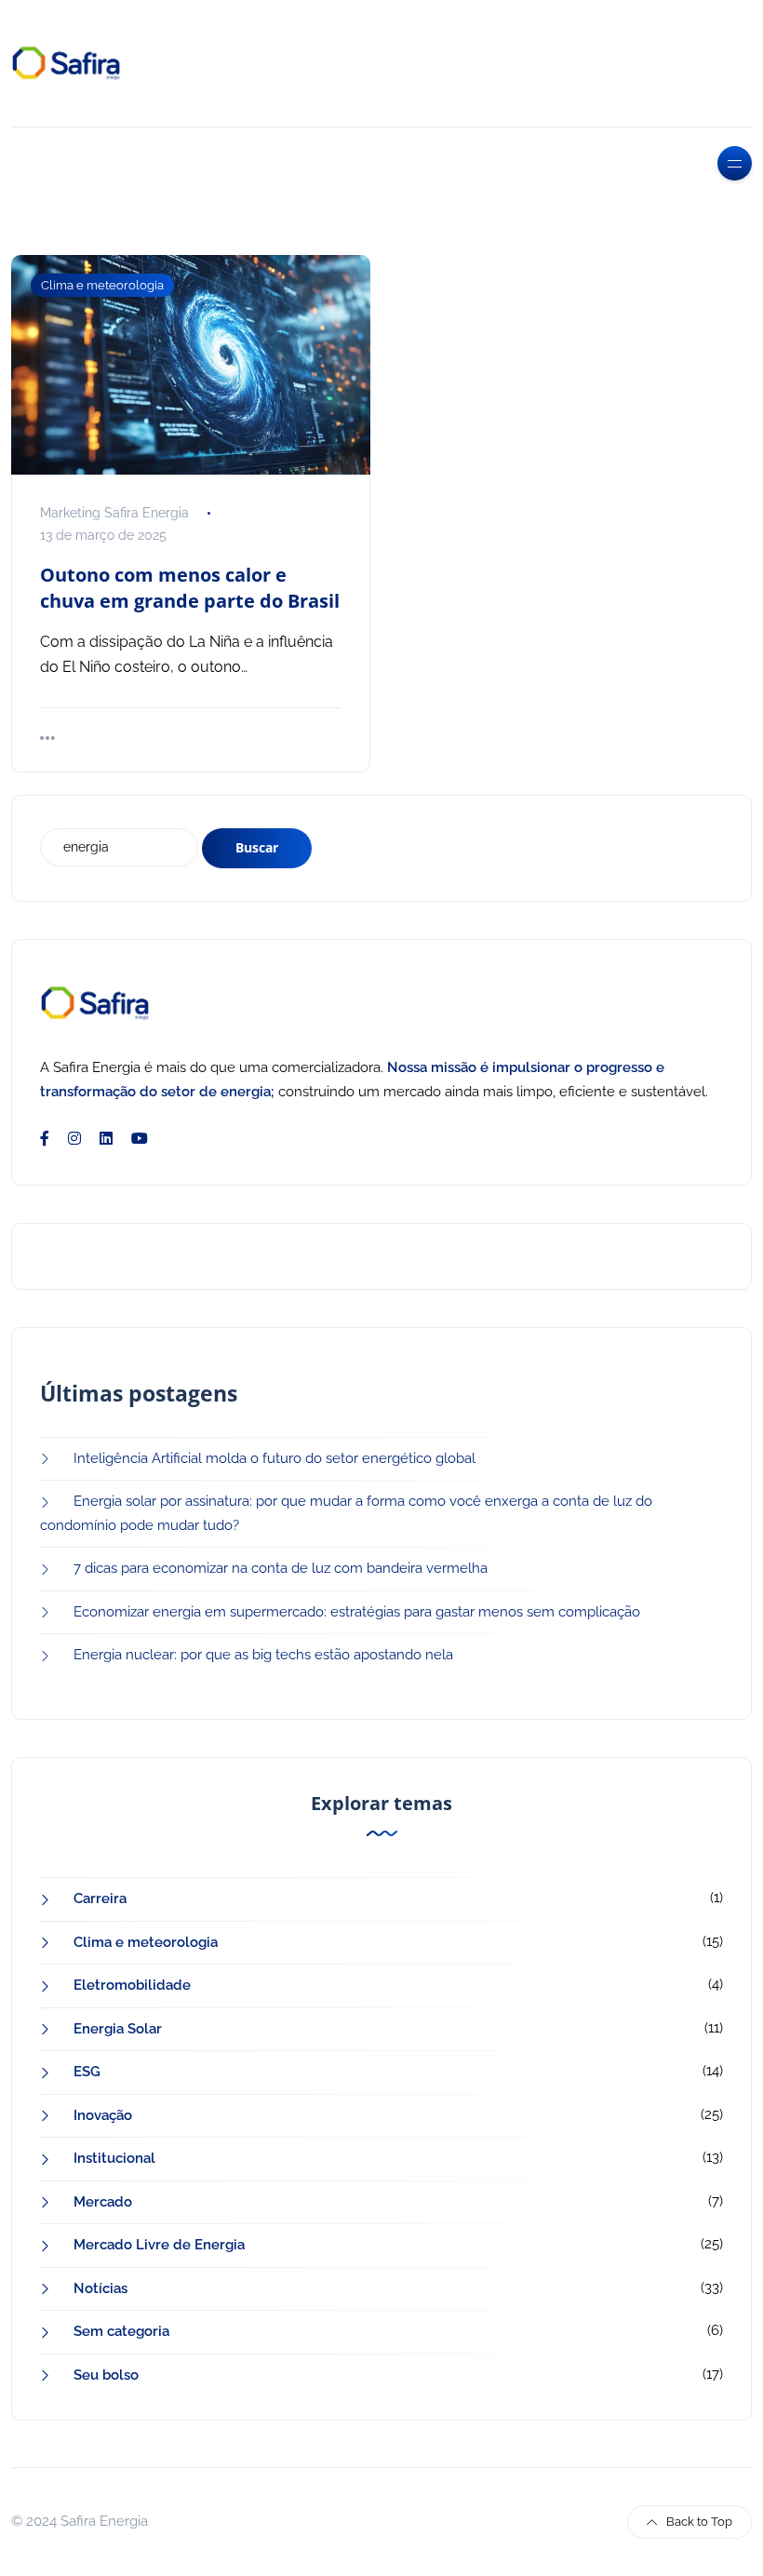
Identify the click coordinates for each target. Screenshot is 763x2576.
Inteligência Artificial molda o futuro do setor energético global (274, 1458)
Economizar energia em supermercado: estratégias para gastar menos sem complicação (357, 1612)
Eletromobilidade (132, 1985)
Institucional (114, 2158)
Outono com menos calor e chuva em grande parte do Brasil (190, 588)
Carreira (100, 1898)
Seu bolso (106, 2375)
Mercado (103, 2202)
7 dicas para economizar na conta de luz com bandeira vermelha (281, 1568)
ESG (87, 2072)
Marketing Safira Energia (114, 513)
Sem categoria (121, 2331)
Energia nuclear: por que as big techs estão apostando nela (263, 1655)
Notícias (100, 2288)
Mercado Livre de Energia (159, 2245)
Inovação (103, 2115)
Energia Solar (118, 2029)
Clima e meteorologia (102, 285)
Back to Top (699, 2522)
